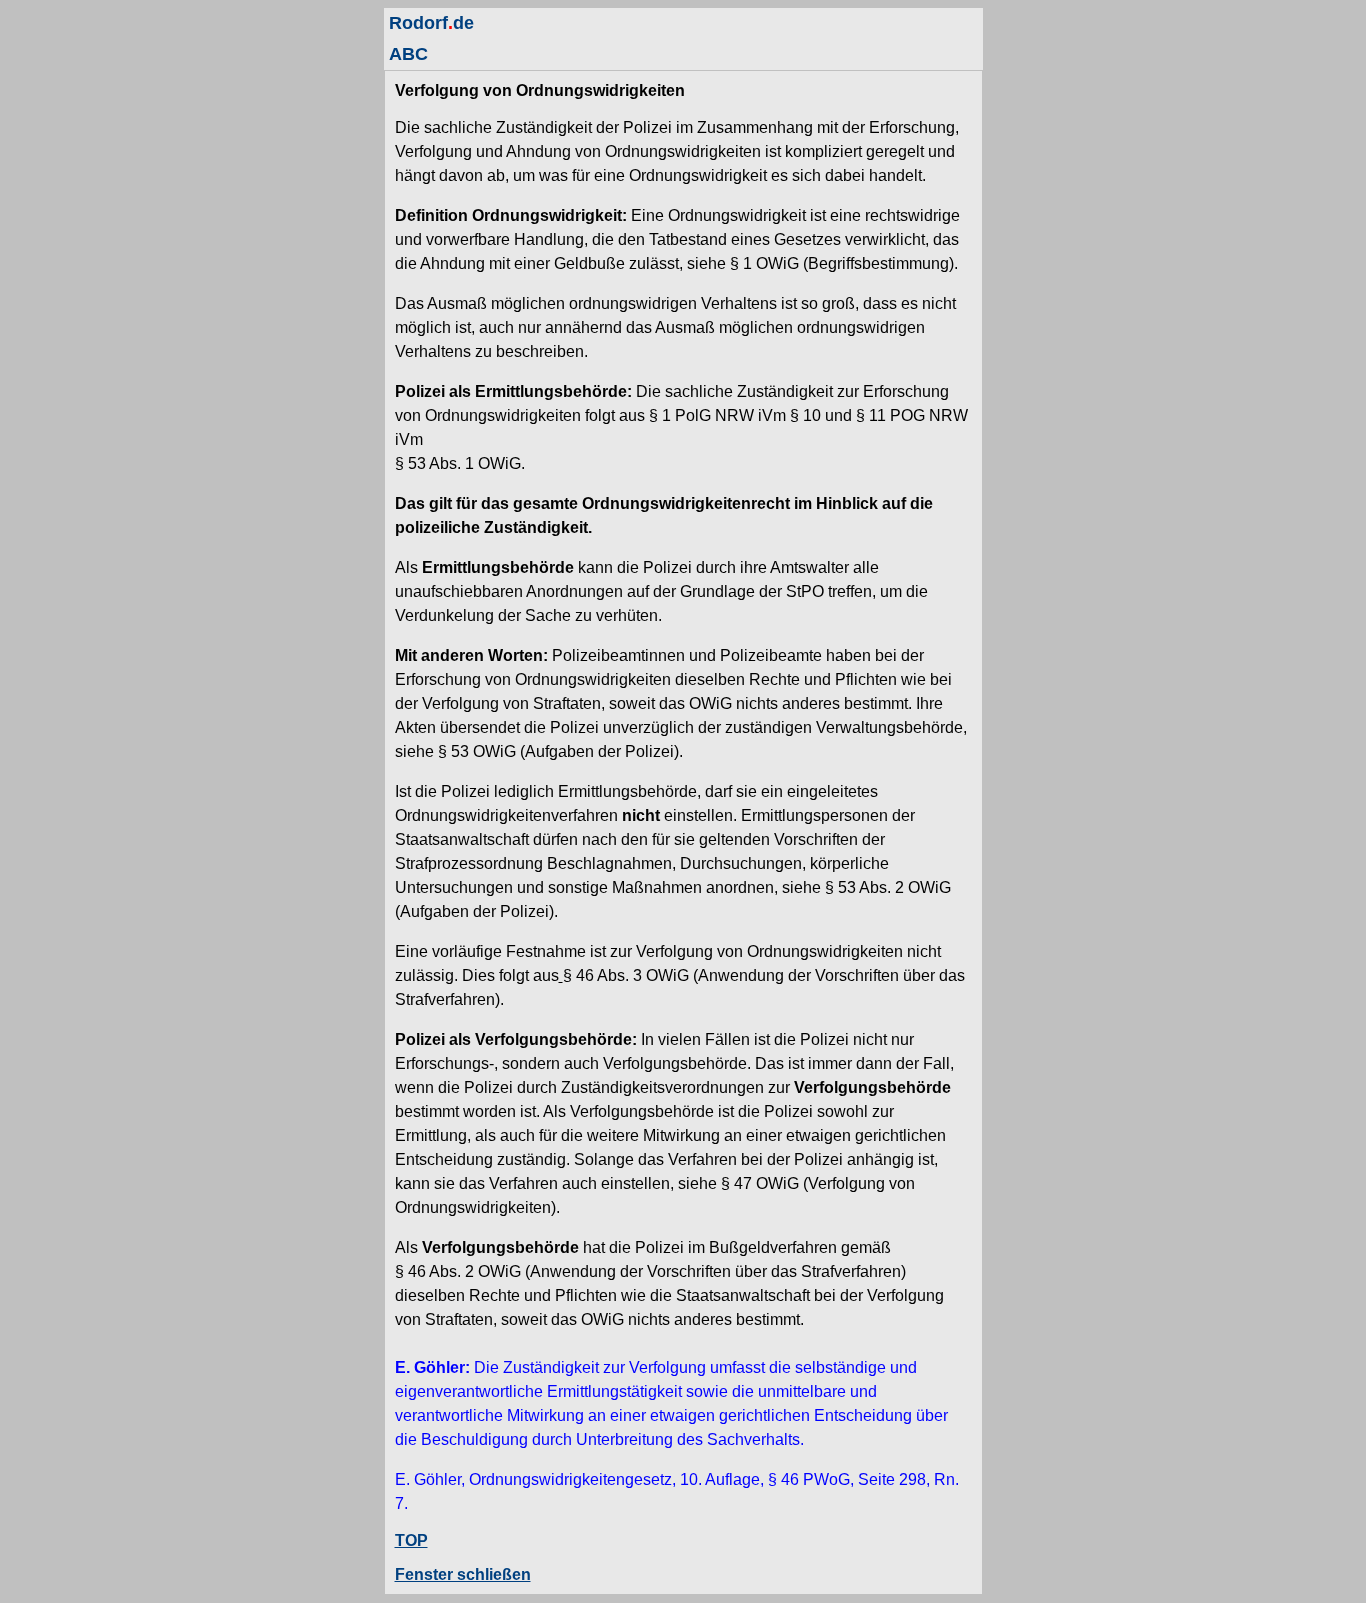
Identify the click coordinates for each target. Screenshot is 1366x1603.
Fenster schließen (463, 1574)
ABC (408, 54)
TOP (411, 1540)
